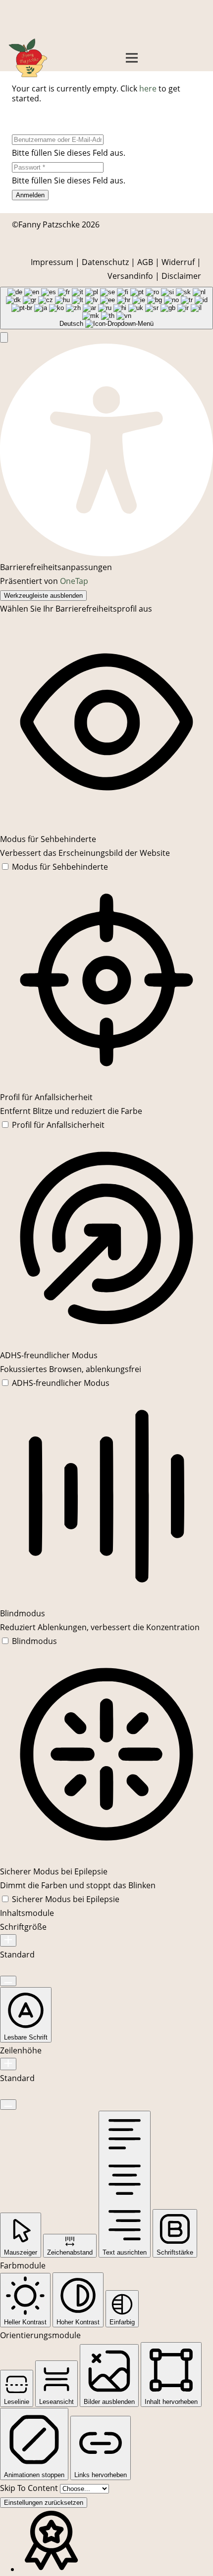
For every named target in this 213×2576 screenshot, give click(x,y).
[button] (132, 58)
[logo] (28, 58)
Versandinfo (130, 276)
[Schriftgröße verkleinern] (8, 1981)
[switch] (54, 867)
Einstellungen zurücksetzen (44, 2503)
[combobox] (106, 308)
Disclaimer (181, 276)
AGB (145, 262)
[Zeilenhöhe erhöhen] (8, 2064)
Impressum (52, 262)
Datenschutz (105, 262)
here (148, 89)
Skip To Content (30, 2488)
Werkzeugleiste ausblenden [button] (43, 596)
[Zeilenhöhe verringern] (8, 2105)
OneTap (74, 581)
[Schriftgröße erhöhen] (8, 1940)
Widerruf (178, 262)
